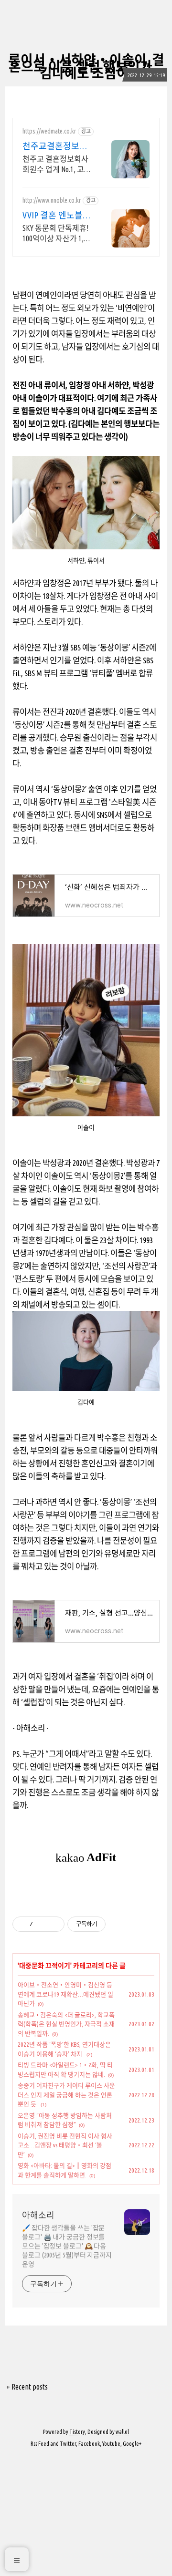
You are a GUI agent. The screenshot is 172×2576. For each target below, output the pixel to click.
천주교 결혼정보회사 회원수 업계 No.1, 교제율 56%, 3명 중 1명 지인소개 (57, 165)
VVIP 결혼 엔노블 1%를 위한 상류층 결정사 (54, 216)
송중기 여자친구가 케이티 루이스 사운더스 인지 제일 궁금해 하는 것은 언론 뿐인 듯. (66, 2095)
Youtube (111, 2444)
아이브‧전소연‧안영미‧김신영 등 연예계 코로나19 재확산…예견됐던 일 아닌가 (65, 1994)
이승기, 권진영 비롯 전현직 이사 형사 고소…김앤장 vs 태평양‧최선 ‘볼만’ (65, 2145)
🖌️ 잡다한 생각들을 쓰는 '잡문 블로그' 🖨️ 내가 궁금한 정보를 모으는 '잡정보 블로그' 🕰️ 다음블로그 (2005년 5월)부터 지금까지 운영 (67, 2246)
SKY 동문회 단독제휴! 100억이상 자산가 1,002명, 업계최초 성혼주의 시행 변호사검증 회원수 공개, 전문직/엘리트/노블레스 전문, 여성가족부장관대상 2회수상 (57, 234)
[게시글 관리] (54, 1924)
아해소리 (38, 2215)
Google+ (132, 2444)
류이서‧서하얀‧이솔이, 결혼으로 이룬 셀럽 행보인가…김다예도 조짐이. (86, 67)
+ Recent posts (27, 2387)
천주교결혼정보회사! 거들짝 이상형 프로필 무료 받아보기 (57, 146)
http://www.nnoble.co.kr (52, 200)
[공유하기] (42, 1924)
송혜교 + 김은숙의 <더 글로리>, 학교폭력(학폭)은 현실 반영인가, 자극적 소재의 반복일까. (66, 2024)
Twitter (68, 2444)
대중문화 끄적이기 (45, 1966)
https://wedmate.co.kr (49, 131)
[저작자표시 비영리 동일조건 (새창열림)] (118, 1924)
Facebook (89, 2444)
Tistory (77, 2432)
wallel (122, 2432)
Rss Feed (40, 2444)
